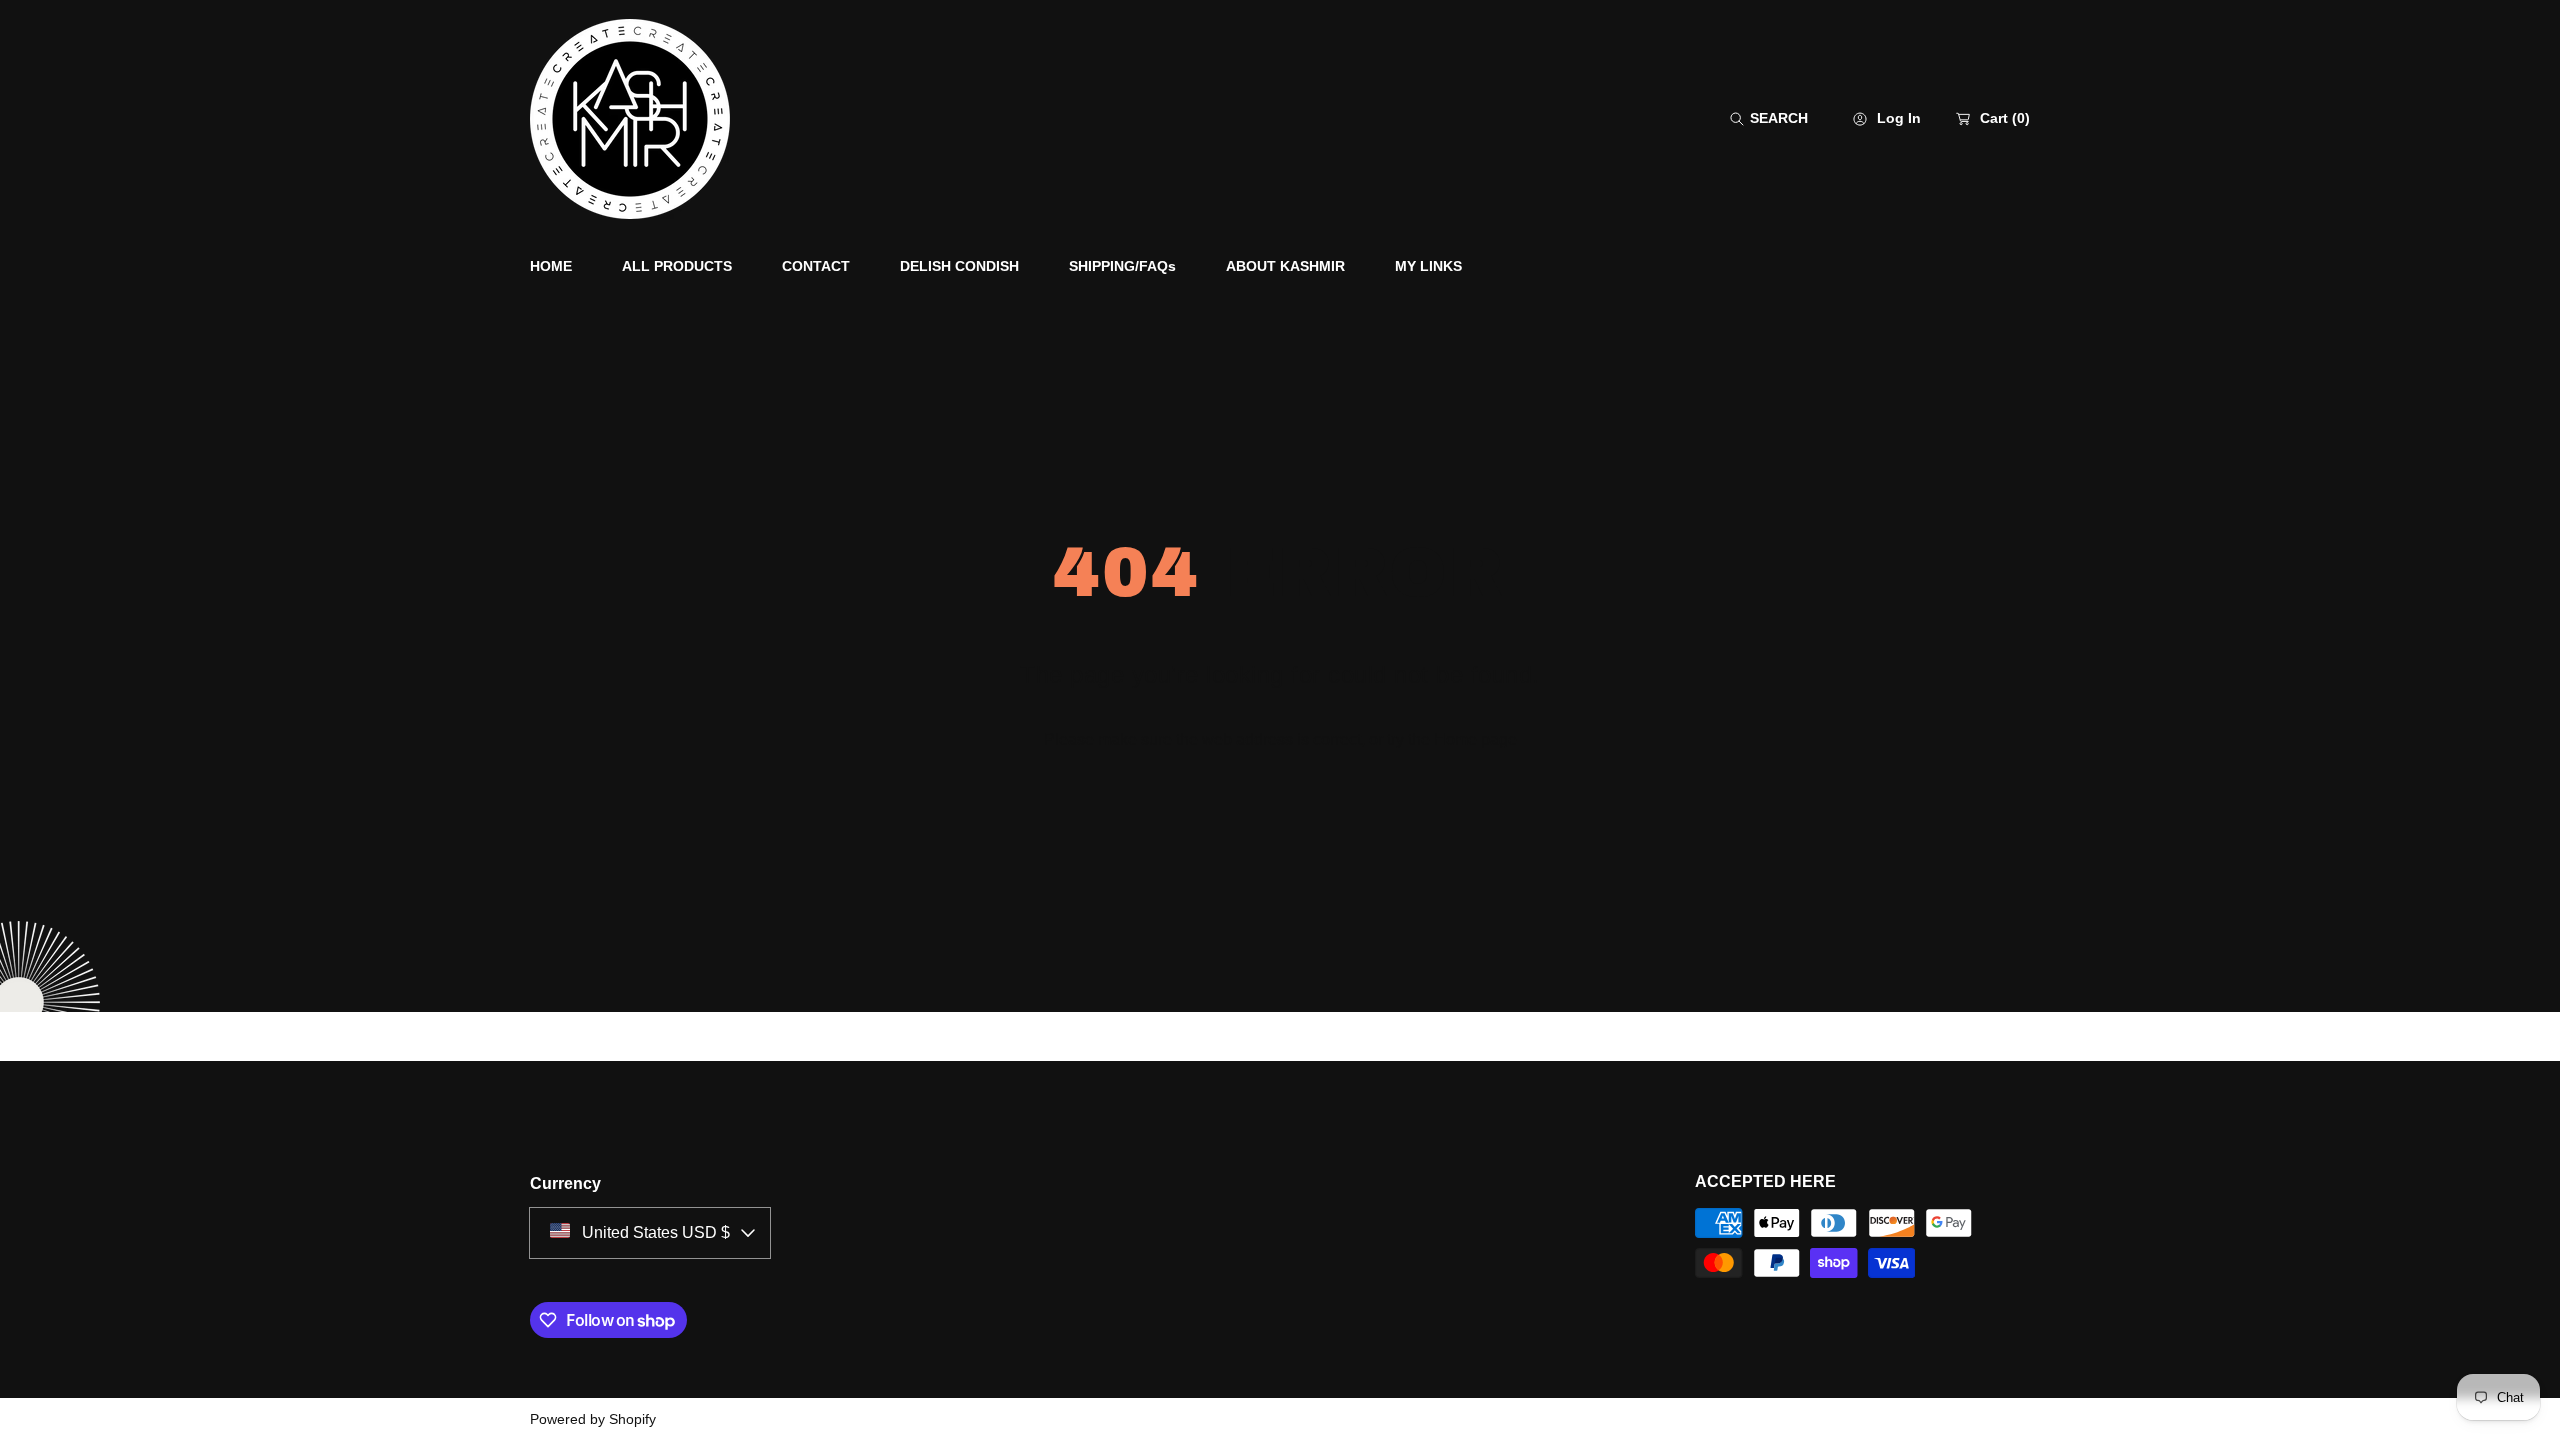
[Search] (1742, 118)
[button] (1769, 118)
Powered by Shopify (593, 1419)
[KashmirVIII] (630, 119)
